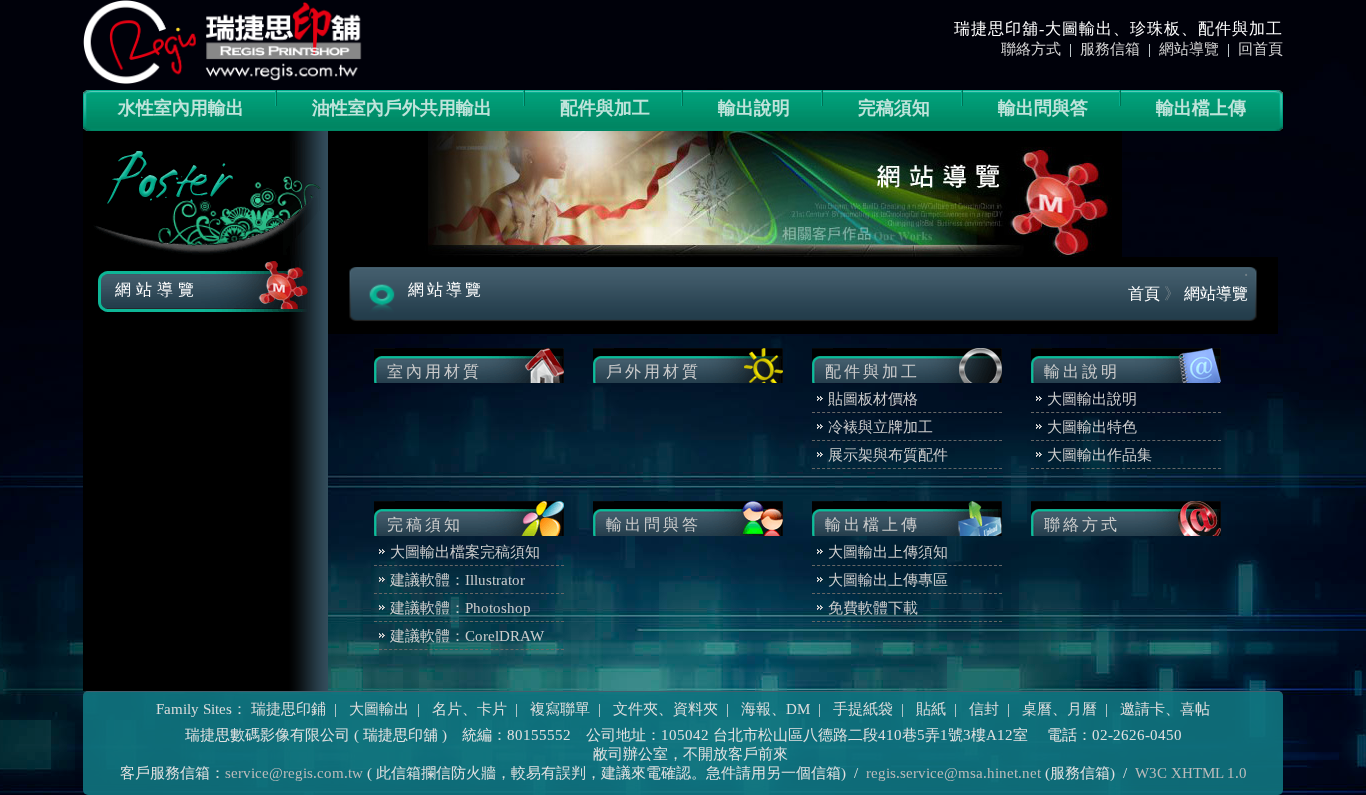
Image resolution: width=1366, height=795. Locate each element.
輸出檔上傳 (1201, 108)
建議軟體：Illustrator (457, 580)
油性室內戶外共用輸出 (402, 108)
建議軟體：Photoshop (460, 608)
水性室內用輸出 (181, 108)
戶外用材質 (653, 371)
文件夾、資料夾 (665, 709)
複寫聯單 (560, 709)
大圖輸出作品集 (1099, 455)
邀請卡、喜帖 (1165, 709)
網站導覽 (1189, 49)
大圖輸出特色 (1092, 427)
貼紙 (931, 709)
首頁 (1144, 293)
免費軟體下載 (873, 608)
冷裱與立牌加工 (880, 427)
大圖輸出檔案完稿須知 (465, 552)
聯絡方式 (1031, 49)
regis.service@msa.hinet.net (953, 773)
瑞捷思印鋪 (288, 709)
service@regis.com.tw (294, 773)
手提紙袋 (863, 709)
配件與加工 (605, 108)
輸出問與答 (1043, 108)
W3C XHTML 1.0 (1191, 773)
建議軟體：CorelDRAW (467, 636)
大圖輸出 (379, 709)
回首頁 (1260, 49)
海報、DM (775, 709)
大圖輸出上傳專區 (888, 580)
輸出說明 (754, 108)
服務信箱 (1110, 49)
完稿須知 (894, 108)
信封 (984, 709)
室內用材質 (434, 371)
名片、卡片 (469, 709)
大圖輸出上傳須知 (888, 552)
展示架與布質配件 (888, 455)
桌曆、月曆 (1059, 709)
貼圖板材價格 (873, 399)
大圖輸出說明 (1092, 399)
